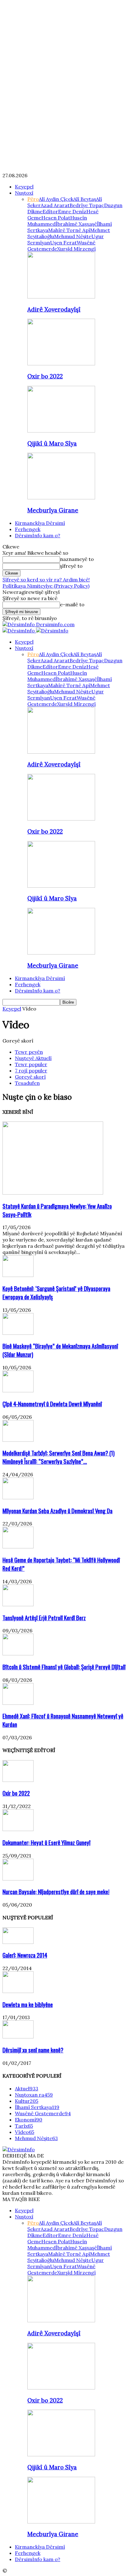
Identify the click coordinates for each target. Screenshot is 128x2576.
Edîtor (50, 211)
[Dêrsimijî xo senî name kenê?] (18, 2037)
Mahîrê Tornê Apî (69, 230)
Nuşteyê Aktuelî (33, 1058)
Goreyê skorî (30, 1077)
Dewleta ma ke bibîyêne (28, 2004)
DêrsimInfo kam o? (38, 535)
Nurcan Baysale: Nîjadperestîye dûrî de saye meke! (56, 1892)
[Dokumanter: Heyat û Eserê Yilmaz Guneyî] (18, 1829)
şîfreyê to (71, 566)
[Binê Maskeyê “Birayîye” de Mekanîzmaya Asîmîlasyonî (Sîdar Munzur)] (18, 1333)
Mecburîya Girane (53, 510)
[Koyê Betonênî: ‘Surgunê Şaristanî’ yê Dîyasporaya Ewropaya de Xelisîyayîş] (18, 1275)
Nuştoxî (24, 193)
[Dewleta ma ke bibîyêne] (18, 1991)
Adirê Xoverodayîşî (54, 309)
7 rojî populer (31, 1071)
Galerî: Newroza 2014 (25, 1955)
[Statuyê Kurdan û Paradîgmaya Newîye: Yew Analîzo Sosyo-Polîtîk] (53, 1193)
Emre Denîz (72, 211)
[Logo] (19, 631)
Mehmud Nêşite (73, 236)
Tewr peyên (29, 1052)
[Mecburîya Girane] (61, 497)
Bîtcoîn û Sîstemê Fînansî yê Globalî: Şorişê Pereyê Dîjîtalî (64, 1667)
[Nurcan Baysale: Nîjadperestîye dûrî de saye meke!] (18, 1879)
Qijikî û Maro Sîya (52, 443)
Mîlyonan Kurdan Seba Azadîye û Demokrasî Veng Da (57, 1511)
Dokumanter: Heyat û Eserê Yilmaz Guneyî (46, 1842)
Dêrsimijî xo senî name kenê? (33, 2050)
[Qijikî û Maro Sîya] (61, 431)
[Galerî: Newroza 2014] (18, 1942)
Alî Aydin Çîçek (56, 199)
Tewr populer (31, 1064)
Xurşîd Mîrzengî (76, 249)
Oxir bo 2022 (45, 376)
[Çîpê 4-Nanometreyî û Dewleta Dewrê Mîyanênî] (18, 1390)
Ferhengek (28, 529)
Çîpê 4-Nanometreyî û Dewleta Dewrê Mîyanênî (52, 1404)
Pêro (33, 199)
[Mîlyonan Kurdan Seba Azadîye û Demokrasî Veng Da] (18, 1497)
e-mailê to (72, 604)
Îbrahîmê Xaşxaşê (76, 224)
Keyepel (24, 187)
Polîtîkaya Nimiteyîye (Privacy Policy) (46, 586)
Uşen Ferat (63, 243)
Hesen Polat (56, 218)
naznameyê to (77, 559)
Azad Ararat (55, 205)
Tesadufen (27, 1083)
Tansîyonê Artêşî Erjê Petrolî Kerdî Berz (44, 1618)
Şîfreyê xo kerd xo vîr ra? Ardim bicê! (46, 580)
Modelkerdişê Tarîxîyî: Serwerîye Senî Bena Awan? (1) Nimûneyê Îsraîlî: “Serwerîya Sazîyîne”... (59, 1457)
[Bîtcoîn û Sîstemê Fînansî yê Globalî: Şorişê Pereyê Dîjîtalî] (18, 1653)
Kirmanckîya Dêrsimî (40, 523)
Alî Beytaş (85, 199)
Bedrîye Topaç (87, 205)
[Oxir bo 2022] (61, 363)
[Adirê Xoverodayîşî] (61, 297)
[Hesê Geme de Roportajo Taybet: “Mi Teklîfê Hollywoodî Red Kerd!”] (18, 1547)
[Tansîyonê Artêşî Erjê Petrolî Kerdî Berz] (18, 1604)
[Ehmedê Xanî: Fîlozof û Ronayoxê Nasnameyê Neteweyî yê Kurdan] (18, 1703)
